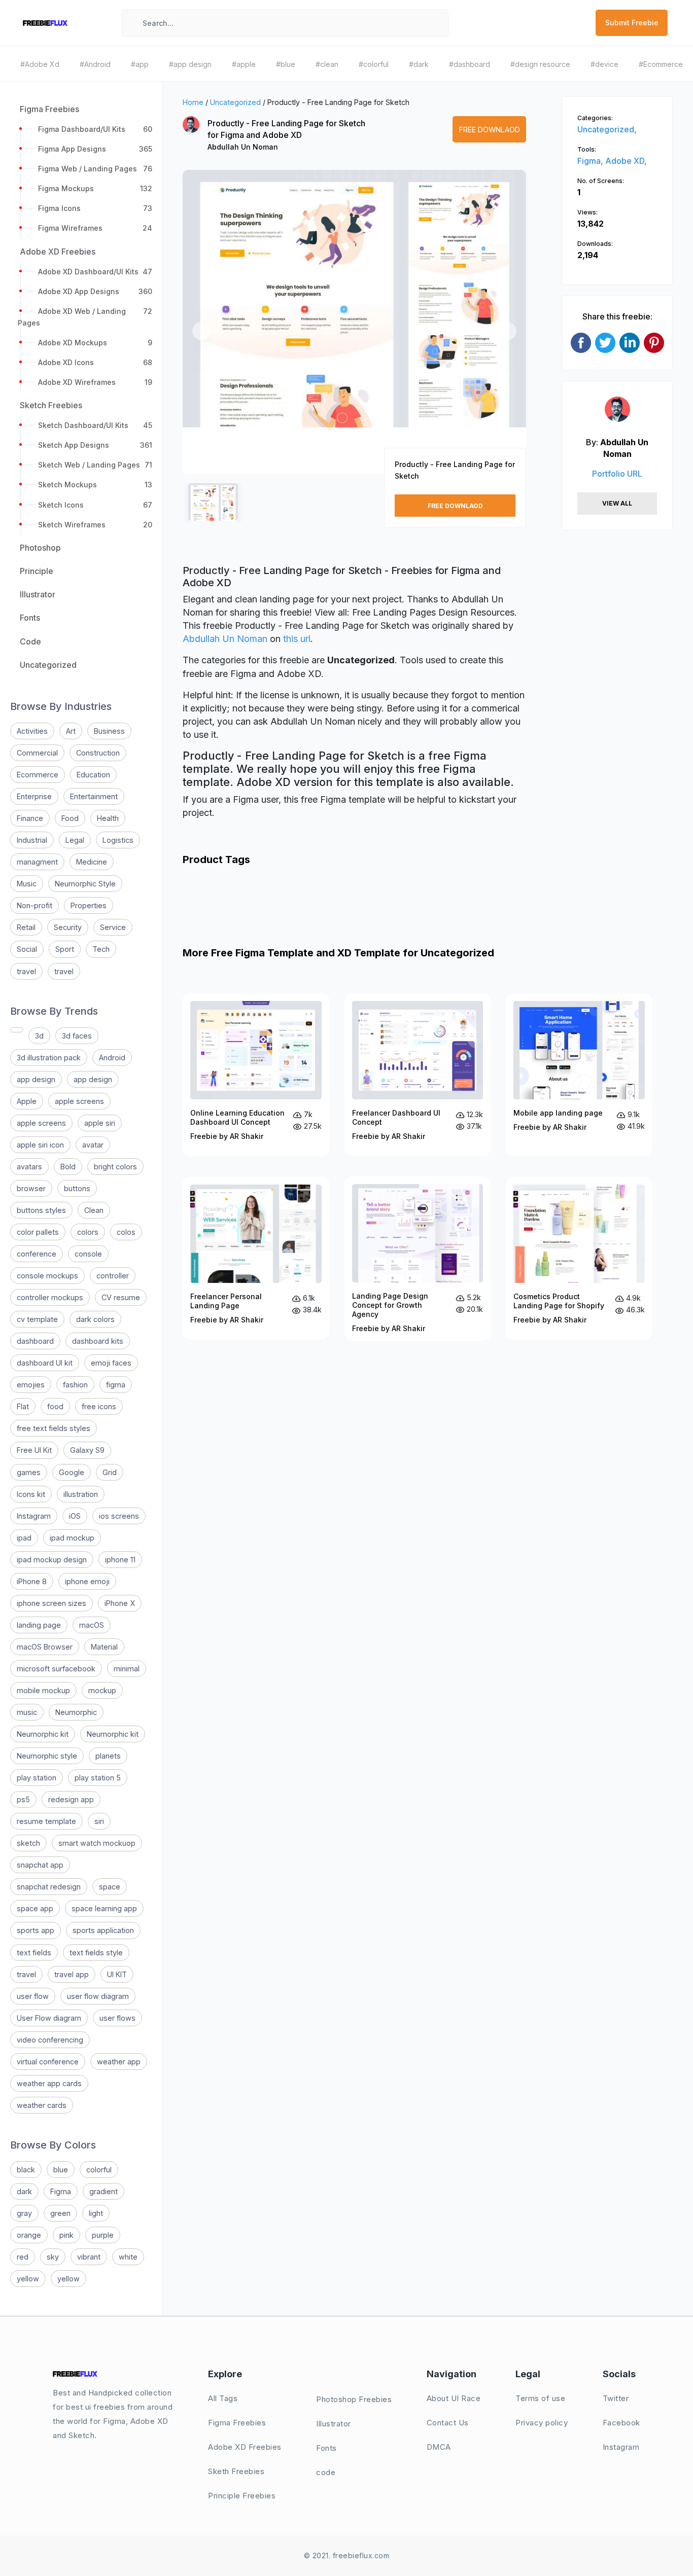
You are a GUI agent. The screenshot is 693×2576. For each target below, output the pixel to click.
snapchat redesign (49, 1887)
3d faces (77, 1036)
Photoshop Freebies (354, 2399)
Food (70, 818)
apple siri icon (40, 1145)
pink (66, 2235)
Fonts (326, 2448)
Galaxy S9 (87, 1450)
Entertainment (94, 796)
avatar (93, 1145)
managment (37, 862)
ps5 (23, 1799)
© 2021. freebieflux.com (347, 2555)
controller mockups (50, 1297)
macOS (92, 1625)
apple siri (100, 1123)
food (55, 1406)
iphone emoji (87, 1581)
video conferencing (50, 2040)
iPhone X (120, 1603)
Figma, (591, 161)
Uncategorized (235, 102)
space (110, 1887)
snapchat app (40, 1865)
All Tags (223, 2398)
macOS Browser (45, 1647)
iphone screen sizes (51, 1603)
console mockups (47, 1276)
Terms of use (540, 2398)
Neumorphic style (47, 1756)
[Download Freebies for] (17, 1030)
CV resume (121, 1297)
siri (99, 1821)
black (26, 2170)
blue (61, 2170)
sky (53, 2257)
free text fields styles (54, 1428)
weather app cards (49, 2083)
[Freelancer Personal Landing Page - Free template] (256, 1258)
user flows (117, 2018)
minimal (127, 1669)
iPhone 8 (32, 1581)
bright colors (115, 1167)
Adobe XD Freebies (245, 2447)
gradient (103, 2191)
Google (72, 1472)
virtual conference (48, 2062)
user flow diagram (98, 1996)
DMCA (439, 2447)
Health (108, 818)
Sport (65, 949)
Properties (89, 905)
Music (27, 884)
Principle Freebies (242, 2496)
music (27, 1712)
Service (113, 927)
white (128, 2257)
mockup (102, 1690)
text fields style (96, 1953)
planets (108, 1756)
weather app (119, 2062)
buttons (77, 1188)
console (88, 1254)
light (96, 2213)
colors (88, 1232)
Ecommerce (38, 775)
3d (39, 1036)
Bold (68, 1167)
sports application (103, 1930)
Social (27, 949)
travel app (72, 1974)
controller (113, 1276)
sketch (28, 1843)
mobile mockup (43, 1690)
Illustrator (334, 2424)
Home (193, 102)
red (23, 2257)
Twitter (616, 2398)
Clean (94, 1210)
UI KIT (117, 1974)
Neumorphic (76, 1712)
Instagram (34, 1516)
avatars (29, 1167)
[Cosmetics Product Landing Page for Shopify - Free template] (579, 1258)
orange (29, 2235)
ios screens (119, 1516)
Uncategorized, (607, 129)
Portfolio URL (617, 474)
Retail (26, 927)
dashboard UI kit (45, 1363)
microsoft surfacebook (56, 1669)
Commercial (37, 753)
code (326, 2472)
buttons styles (41, 1210)
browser (31, 1188)
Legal (75, 840)
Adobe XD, (626, 161)
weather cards (42, 2105)
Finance (30, 818)
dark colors (95, 1319)
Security (68, 927)
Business (109, 731)
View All (617, 503)
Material (104, 1647)
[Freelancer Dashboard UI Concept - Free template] (418, 1075)
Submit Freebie (632, 23)
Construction (98, 753)
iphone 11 (120, 1560)
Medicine (92, 862)
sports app (36, 1930)
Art (71, 731)
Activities (32, 731)
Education (93, 775)
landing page (39, 1625)
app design (36, 1079)
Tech (101, 949)
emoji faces (111, 1363)
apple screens (79, 1101)
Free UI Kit (34, 1450)
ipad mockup (72, 1538)
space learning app (104, 1908)
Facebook (621, 2423)
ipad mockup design (52, 1560)
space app (35, 1908)
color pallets (38, 1232)
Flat (23, 1406)
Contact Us (448, 2423)
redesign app (71, 1799)
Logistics (118, 840)
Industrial (32, 840)
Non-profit (34, 905)
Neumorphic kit (43, 1734)
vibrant (89, 2257)
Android (112, 1058)
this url (297, 639)
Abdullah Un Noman (243, 147)
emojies (31, 1385)
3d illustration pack (49, 1058)
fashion (75, 1385)
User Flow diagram (49, 2018)
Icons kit (31, 1494)
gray (24, 2213)
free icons (99, 1406)
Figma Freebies (237, 2423)
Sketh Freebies (236, 2471)
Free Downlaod (490, 130)
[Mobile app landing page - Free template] (579, 1075)
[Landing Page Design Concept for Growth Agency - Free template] (418, 1259)
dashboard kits (98, 1341)
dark (24, 2191)
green (60, 2213)
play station (37, 1778)
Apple (27, 1101)
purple (103, 2235)
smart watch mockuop (97, 1843)
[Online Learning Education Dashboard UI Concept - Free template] (256, 1075)
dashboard (35, 1341)
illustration (81, 1494)
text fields (34, 1953)
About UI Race (454, 2398)
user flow (33, 1996)
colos (126, 1232)
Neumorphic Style (85, 884)
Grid (110, 1472)
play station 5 (98, 1778)
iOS (75, 1516)
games (29, 1472)
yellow (28, 2279)
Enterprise (34, 796)
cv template (37, 1319)
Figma (61, 2191)
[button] (201, 331)
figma (116, 1385)
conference (37, 1254)
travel (26, 971)
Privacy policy (542, 2423)
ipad (24, 1538)
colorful (99, 2170)
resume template (46, 1821)
